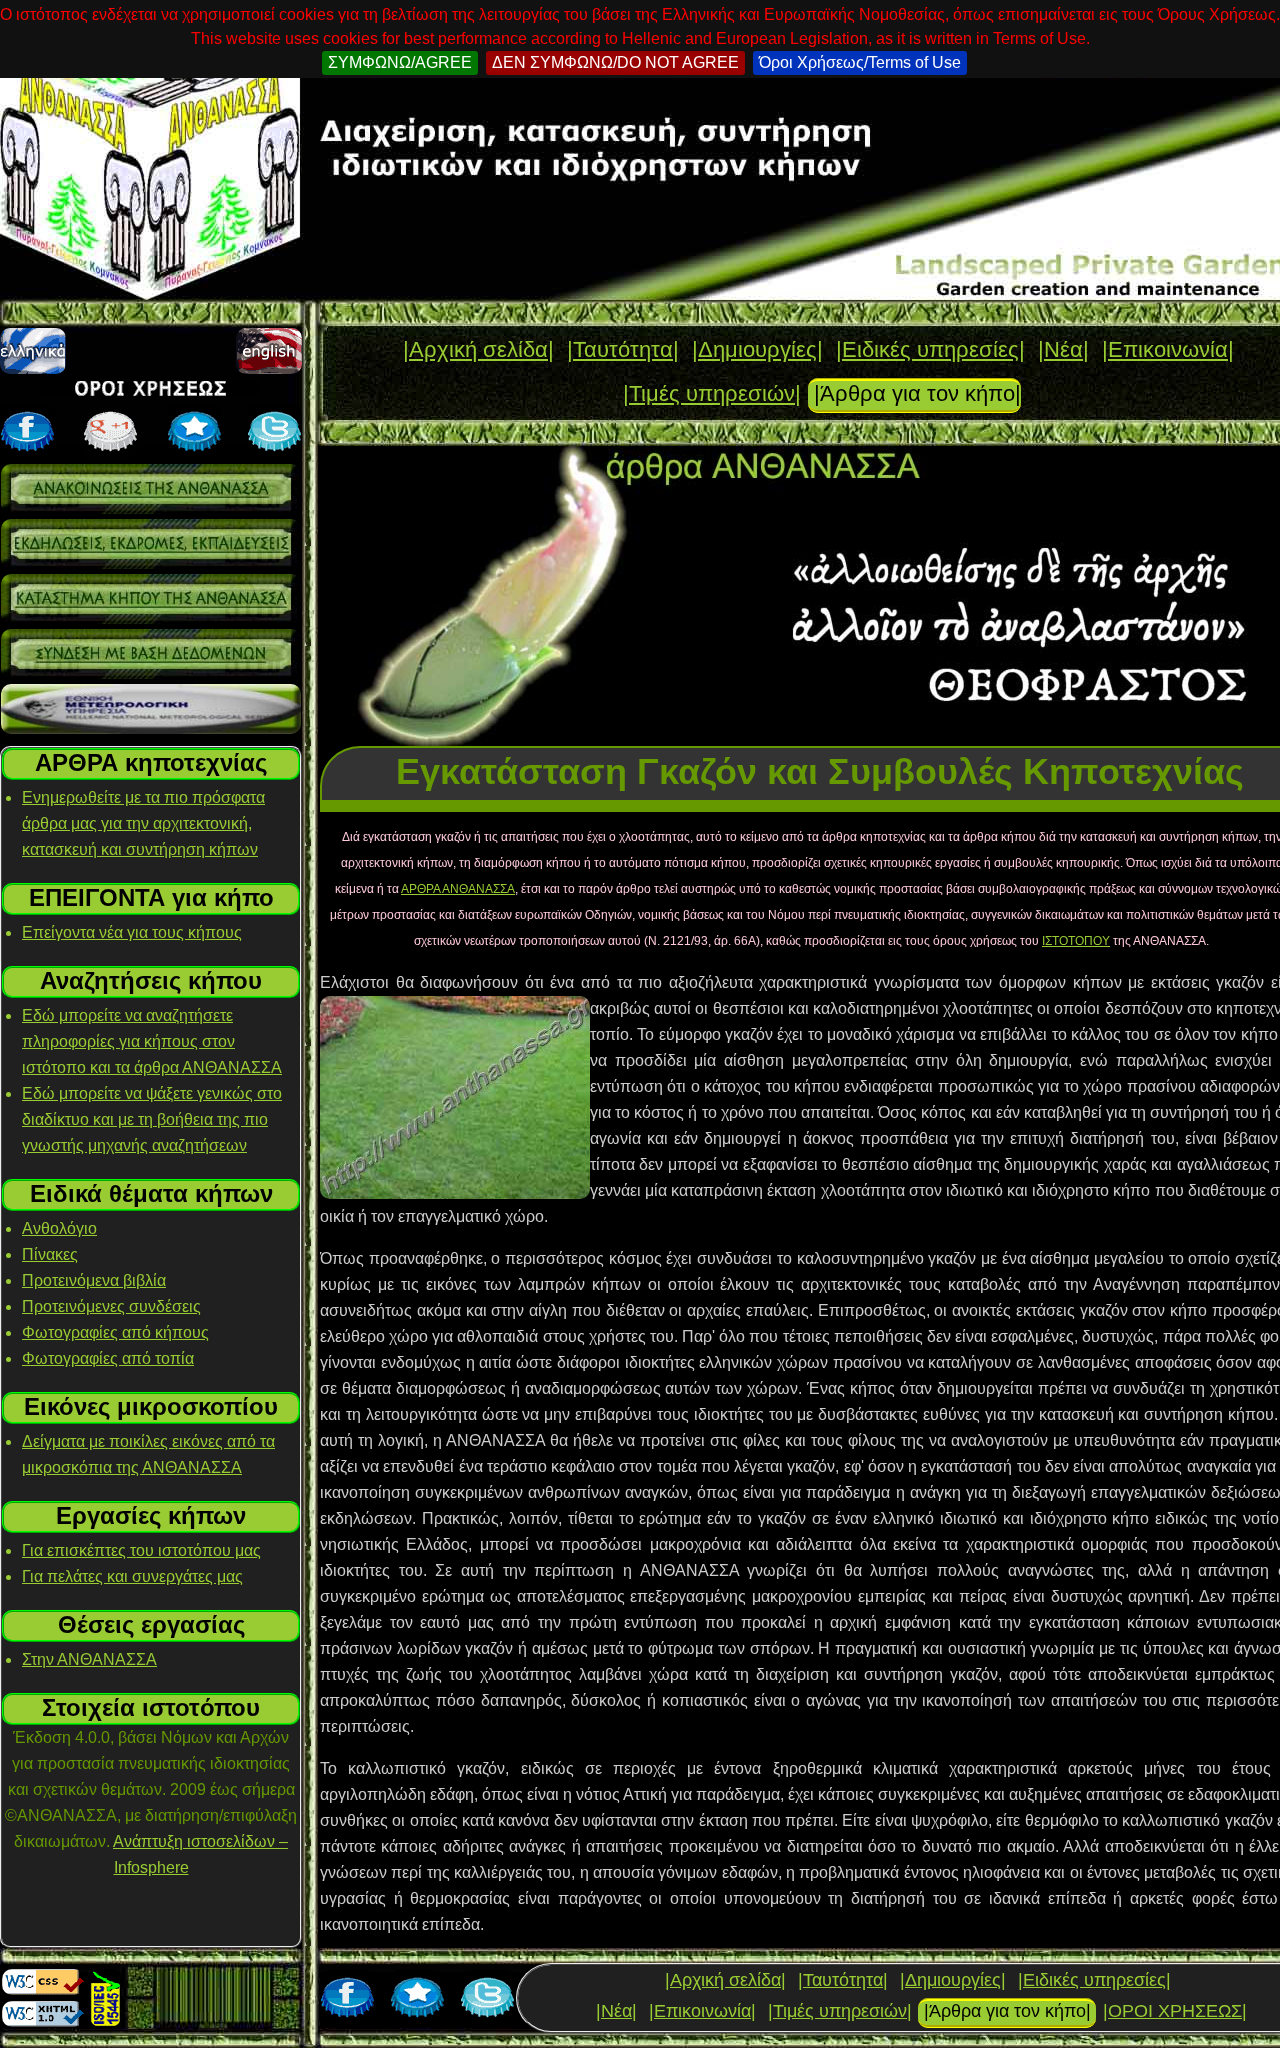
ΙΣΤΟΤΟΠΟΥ (1076, 941)
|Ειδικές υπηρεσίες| (930, 349)
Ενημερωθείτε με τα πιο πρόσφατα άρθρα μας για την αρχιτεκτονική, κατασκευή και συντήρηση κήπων (143, 823)
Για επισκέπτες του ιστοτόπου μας (141, 1550)
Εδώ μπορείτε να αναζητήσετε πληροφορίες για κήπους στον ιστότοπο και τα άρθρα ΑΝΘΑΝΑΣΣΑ (152, 1041)
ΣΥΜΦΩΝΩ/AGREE (400, 62)
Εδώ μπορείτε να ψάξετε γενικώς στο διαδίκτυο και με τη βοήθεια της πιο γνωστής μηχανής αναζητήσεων (152, 1119)
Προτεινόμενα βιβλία (94, 1280)
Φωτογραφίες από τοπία (108, 1358)
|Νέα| (1063, 349)
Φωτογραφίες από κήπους (115, 1332)
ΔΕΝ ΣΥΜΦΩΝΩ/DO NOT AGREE (615, 62)
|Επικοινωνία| (1168, 349)
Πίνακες (50, 1254)
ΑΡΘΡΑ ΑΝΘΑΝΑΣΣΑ (458, 889)
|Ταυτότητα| (623, 349)
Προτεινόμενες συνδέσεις (111, 1306)
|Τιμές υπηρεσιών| (712, 393)
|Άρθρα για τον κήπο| (917, 393)
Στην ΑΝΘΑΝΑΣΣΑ (89, 1659)
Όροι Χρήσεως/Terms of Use (860, 62)
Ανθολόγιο (59, 1228)
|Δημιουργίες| (757, 349)
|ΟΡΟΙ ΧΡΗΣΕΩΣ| (1175, 2011)
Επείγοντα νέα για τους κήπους (132, 932)
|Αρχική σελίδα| (478, 349)
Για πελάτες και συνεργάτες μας (132, 1576)
